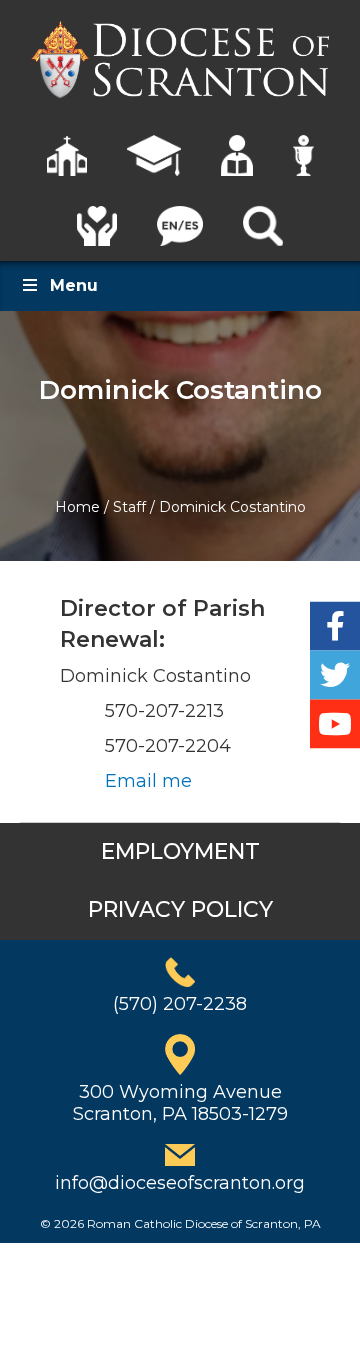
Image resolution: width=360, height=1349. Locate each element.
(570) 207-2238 (180, 1004)
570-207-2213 (164, 711)
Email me (148, 781)
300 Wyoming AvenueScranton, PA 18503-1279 (180, 1103)
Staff (129, 507)
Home (77, 507)
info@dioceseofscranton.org (180, 1183)
